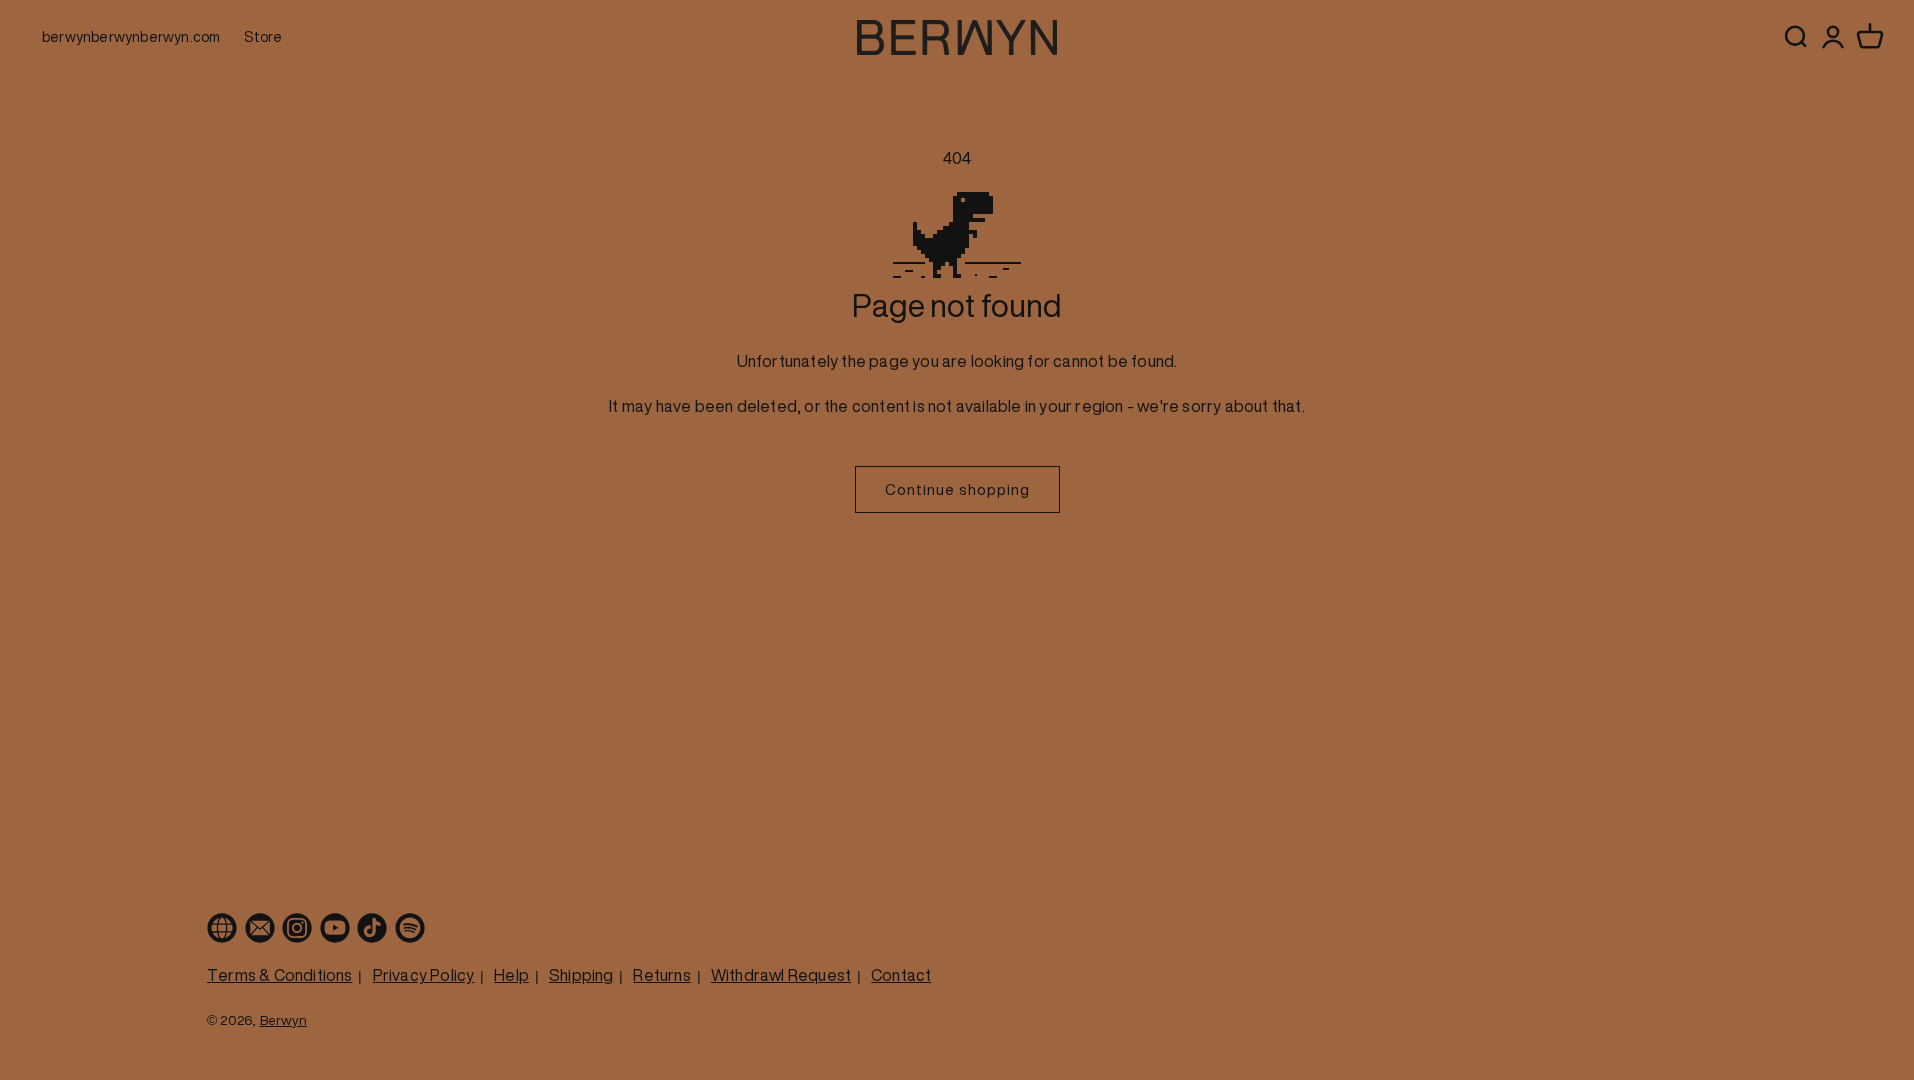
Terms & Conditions (280, 975)
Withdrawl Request (781, 975)
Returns (661, 975)
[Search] (1795, 37)
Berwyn (283, 1020)
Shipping (581, 975)
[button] (1870, 37)
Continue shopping (957, 489)
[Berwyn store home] (957, 37)
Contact (901, 975)
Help (511, 975)
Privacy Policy (424, 975)
